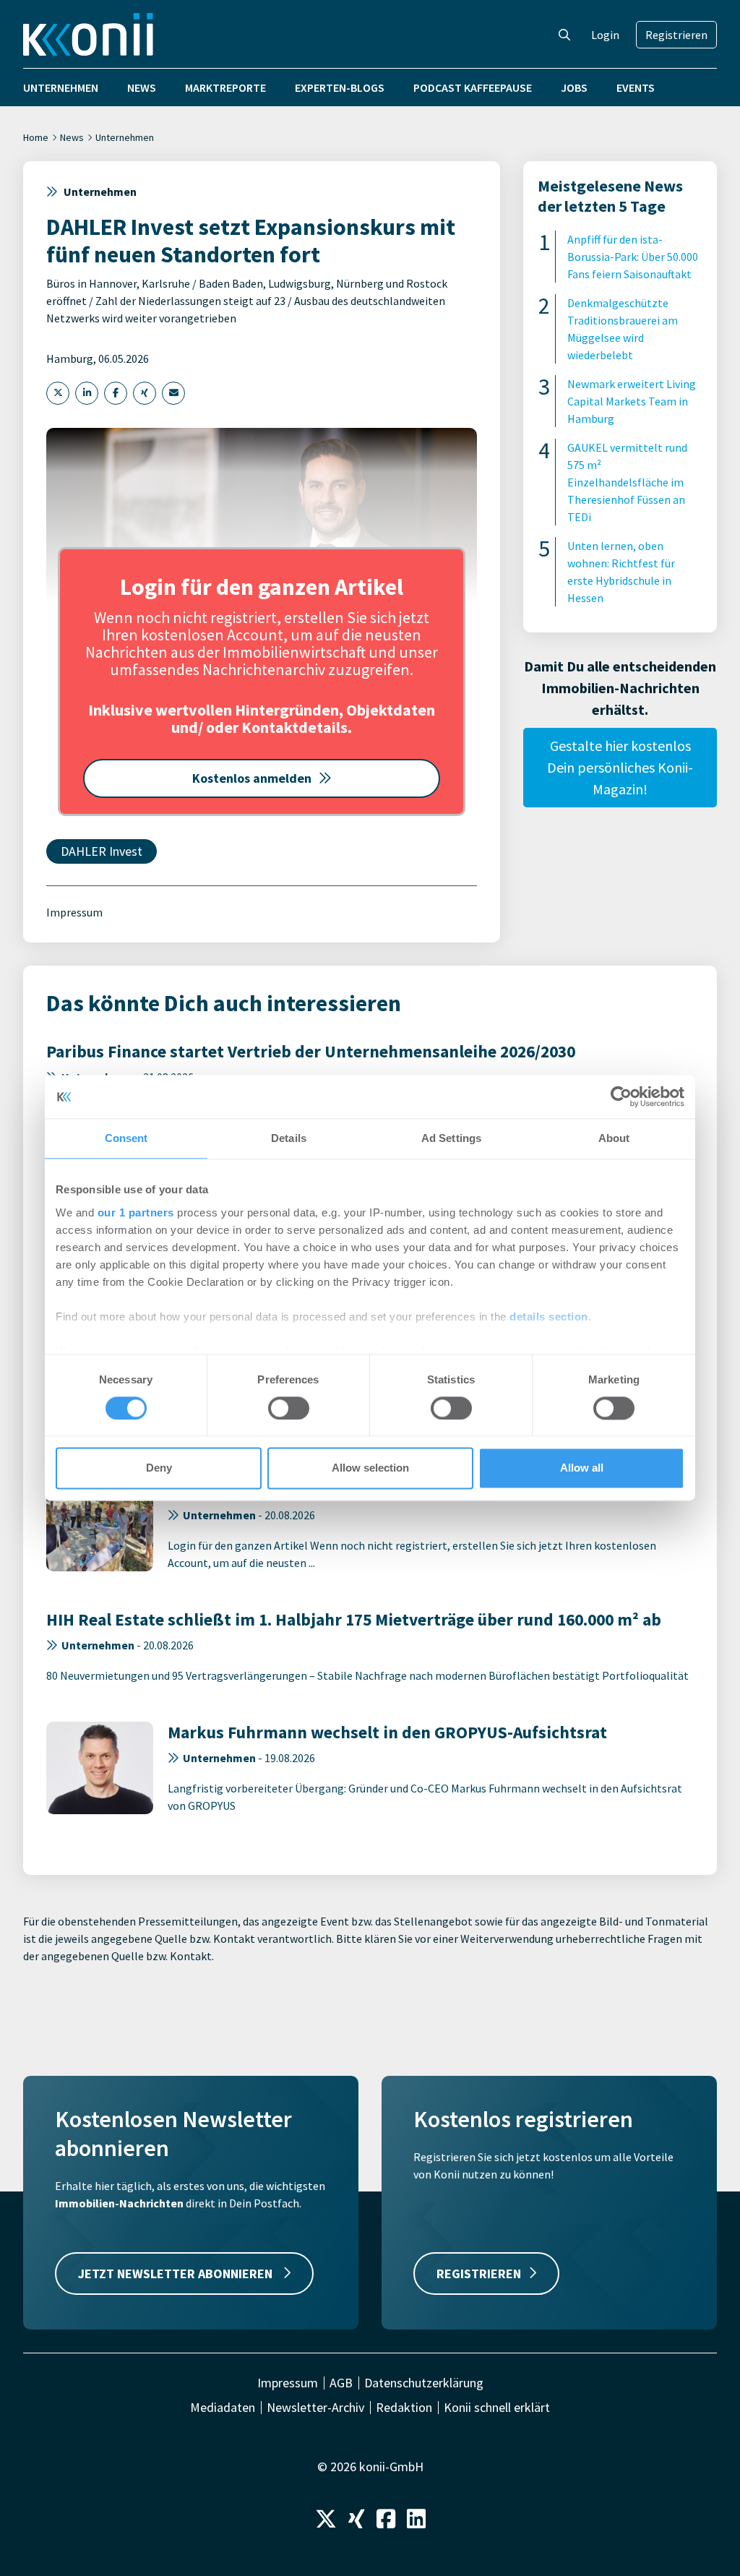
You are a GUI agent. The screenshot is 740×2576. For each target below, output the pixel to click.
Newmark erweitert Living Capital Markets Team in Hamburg (632, 401)
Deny (159, 1468)
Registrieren (676, 35)
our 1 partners (136, 1212)
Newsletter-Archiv (315, 2408)
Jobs (574, 87)
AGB (341, 2383)
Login (605, 35)
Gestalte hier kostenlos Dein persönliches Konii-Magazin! (620, 767)
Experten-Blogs (340, 87)
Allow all (582, 1468)
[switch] (289, 1408)
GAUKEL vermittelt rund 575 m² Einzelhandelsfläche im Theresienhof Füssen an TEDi (627, 482)
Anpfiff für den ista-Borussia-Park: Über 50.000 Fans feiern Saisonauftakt (633, 257)
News (142, 87)
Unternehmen (61, 87)
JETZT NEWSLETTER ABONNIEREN (177, 2274)
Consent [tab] (126, 1138)
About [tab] (614, 1138)
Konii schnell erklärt (497, 2408)
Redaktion (404, 2408)
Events (636, 87)
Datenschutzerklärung (424, 2383)
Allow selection (370, 1468)
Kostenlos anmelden (252, 778)
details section (549, 1317)
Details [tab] (289, 1138)
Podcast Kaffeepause (473, 87)
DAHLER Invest (102, 851)
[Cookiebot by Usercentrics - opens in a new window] (621, 1096)
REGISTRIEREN (479, 2274)
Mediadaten (223, 2408)
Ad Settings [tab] (451, 1138)
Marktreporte (225, 87)
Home (36, 137)
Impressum (74, 912)
